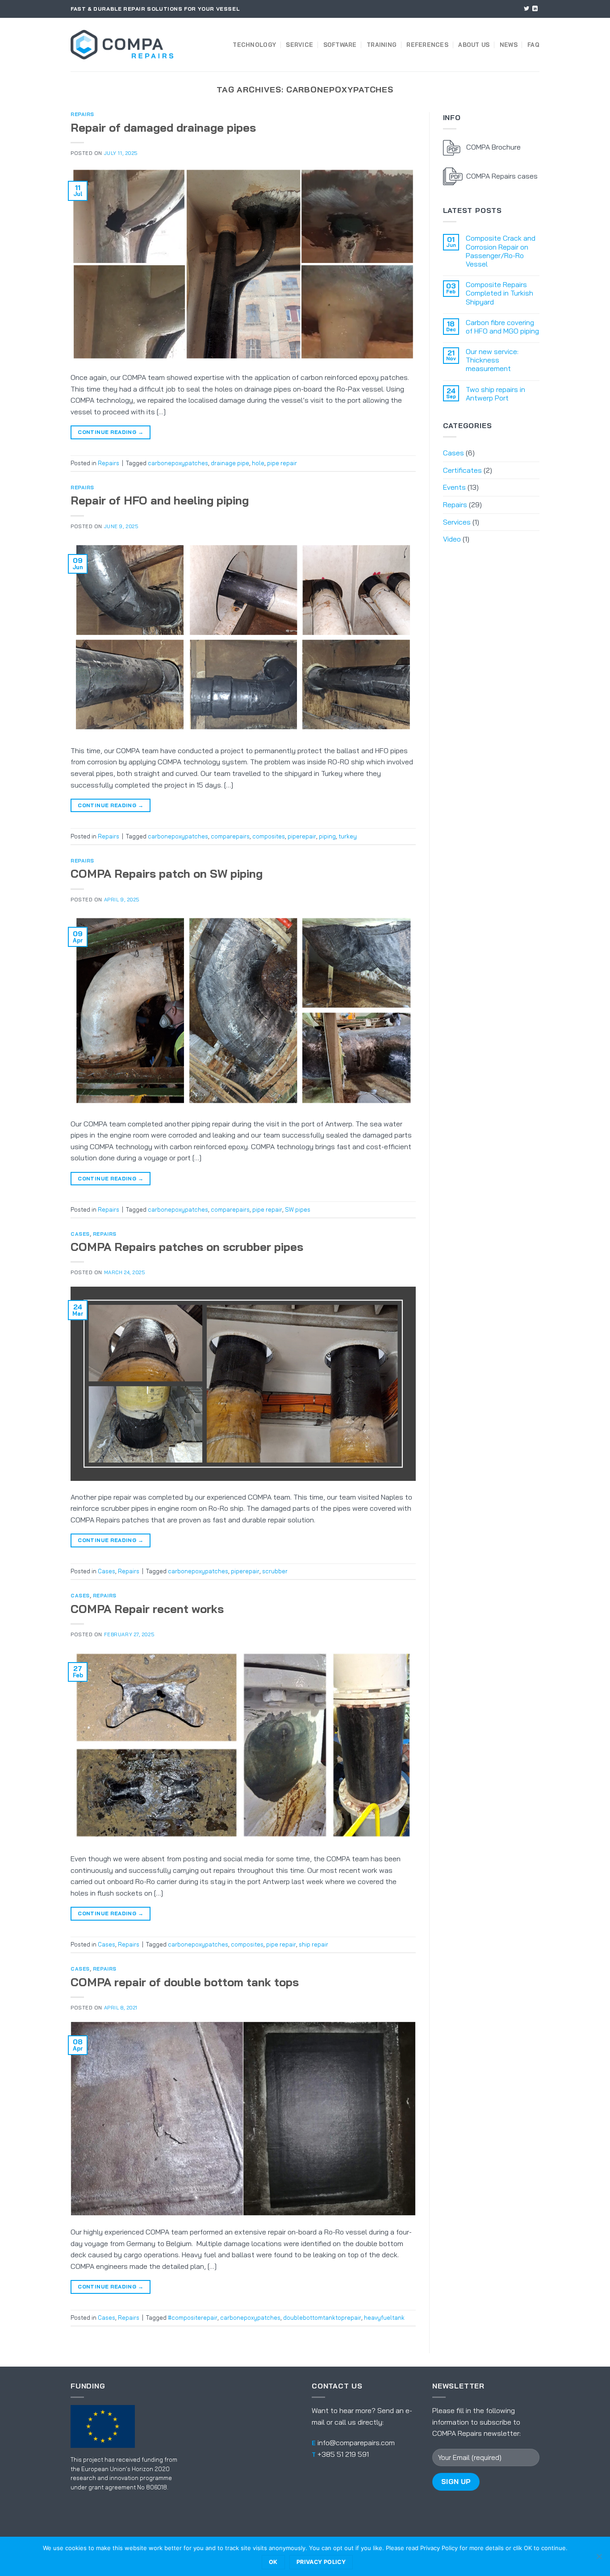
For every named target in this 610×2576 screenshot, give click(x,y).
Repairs (82, 114)
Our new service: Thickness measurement (492, 360)
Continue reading (111, 432)
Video (452, 539)
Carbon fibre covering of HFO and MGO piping (502, 327)
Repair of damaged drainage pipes (163, 127)
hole (258, 463)
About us (474, 45)
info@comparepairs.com (356, 2443)
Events (454, 487)
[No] (599, 2559)
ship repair (313, 1944)
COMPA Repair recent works (147, 1609)
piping (327, 836)
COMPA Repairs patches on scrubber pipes (187, 1246)
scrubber (275, 1571)
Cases (80, 1234)
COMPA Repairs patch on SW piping (167, 873)
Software (340, 45)
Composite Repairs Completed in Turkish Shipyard (499, 293)
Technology (254, 45)
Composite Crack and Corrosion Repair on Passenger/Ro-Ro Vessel (501, 251)
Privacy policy (321, 2562)
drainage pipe (230, 463)
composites (269, 836)
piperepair (302, 836)
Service (299, 45)
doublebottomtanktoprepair (322, 2318)
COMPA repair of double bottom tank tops (185, 1982)
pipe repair (282, 463)
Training (382, 45)
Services (457, 522)
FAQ (533, 45)
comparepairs (230, 836)
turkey (348, 836)
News (509, 45)
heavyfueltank (384, 2318)
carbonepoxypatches (178, 463)
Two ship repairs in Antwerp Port (495, 394)
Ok (273, 2562)
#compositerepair (193, 2318)
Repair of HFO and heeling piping (160, 500)
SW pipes (298, 1209)
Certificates (462, 470)
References (427, 45)
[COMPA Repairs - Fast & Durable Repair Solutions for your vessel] (122, 45)
